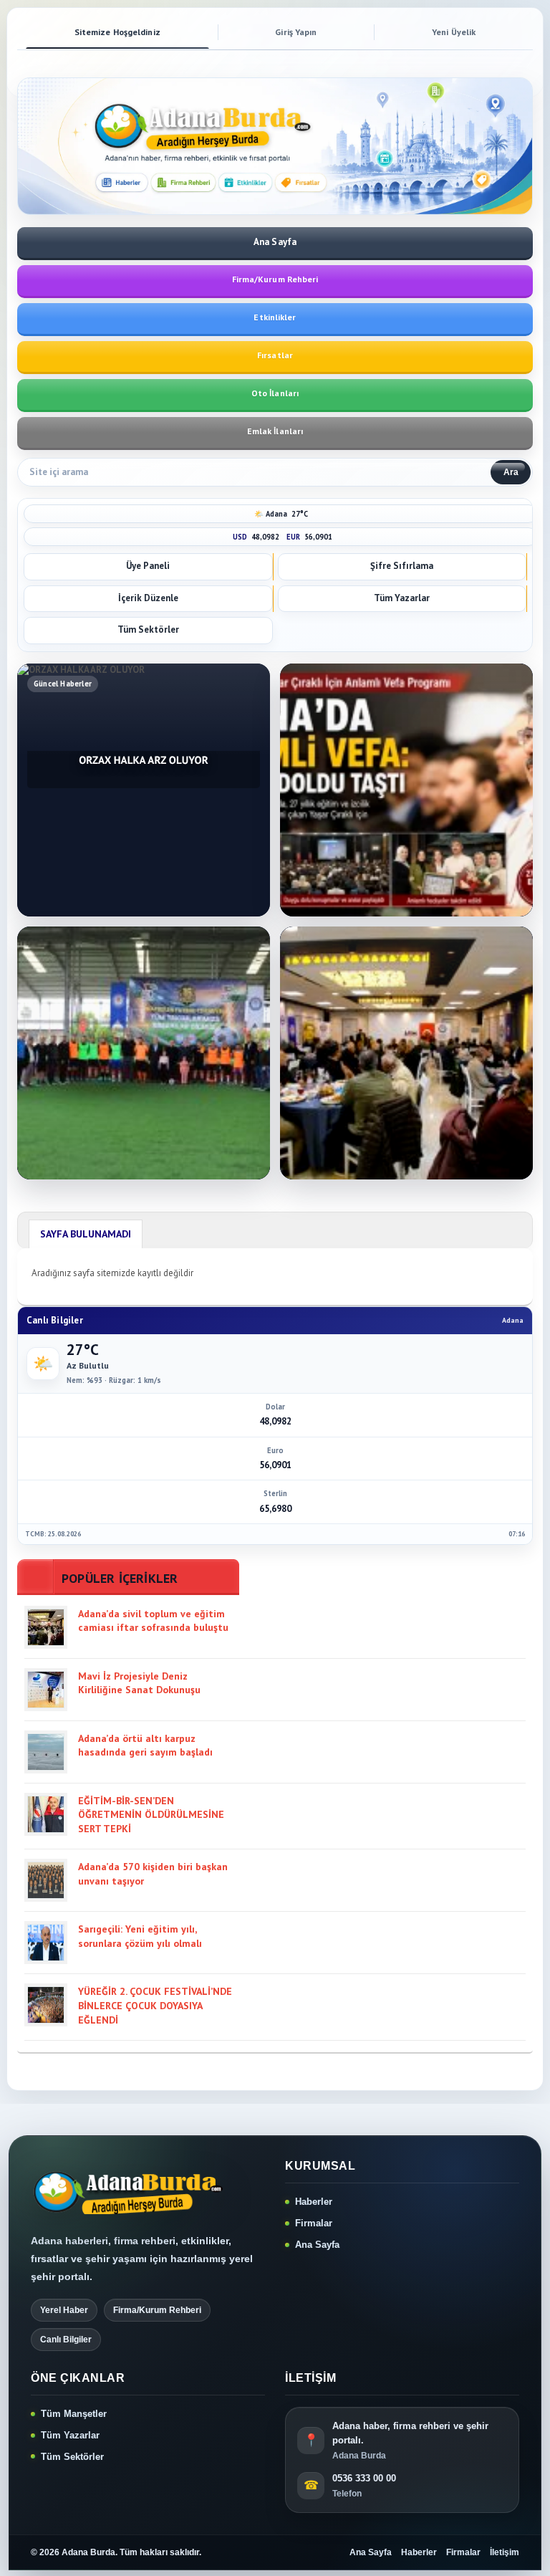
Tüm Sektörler (72, 2457)
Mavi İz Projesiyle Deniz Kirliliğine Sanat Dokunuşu (139, 1683)
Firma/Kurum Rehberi (275, 279)
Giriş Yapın (296, 32)
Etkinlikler (275, 317)
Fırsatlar (275, 355)
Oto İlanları (275, 393)
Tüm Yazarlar (70, 2435)
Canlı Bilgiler (66, 2340)
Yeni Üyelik (454, 32)
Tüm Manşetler (74, 2414)
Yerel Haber (64, 2310)
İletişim (505, 2552)
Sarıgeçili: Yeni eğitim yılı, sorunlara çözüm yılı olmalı (140, 1936)
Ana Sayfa (317, 2245)
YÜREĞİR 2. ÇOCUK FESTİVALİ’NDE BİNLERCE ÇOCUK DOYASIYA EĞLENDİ (155, 2005)
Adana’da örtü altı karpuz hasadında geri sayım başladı (145, 1746)
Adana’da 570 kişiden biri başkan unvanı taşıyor (153, 1874)
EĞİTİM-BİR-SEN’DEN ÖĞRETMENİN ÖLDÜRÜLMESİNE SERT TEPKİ (151, 1815)
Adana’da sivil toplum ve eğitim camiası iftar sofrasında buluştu (153, 1621)
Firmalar (314, 2223)
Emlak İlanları (275, 431)
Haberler (314, 2202)
